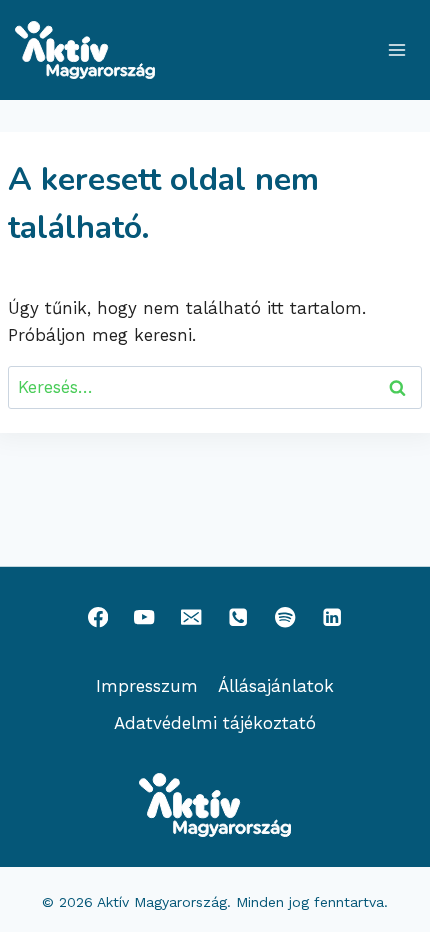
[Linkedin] (332, 617)
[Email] (191, 617)
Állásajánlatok (276, 686)
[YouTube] (144, 617)
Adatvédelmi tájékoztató (215, 723)
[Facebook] (97, 617)
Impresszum (147, 686)
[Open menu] (396, 49)
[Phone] (238, 617)
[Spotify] (285, 617)
